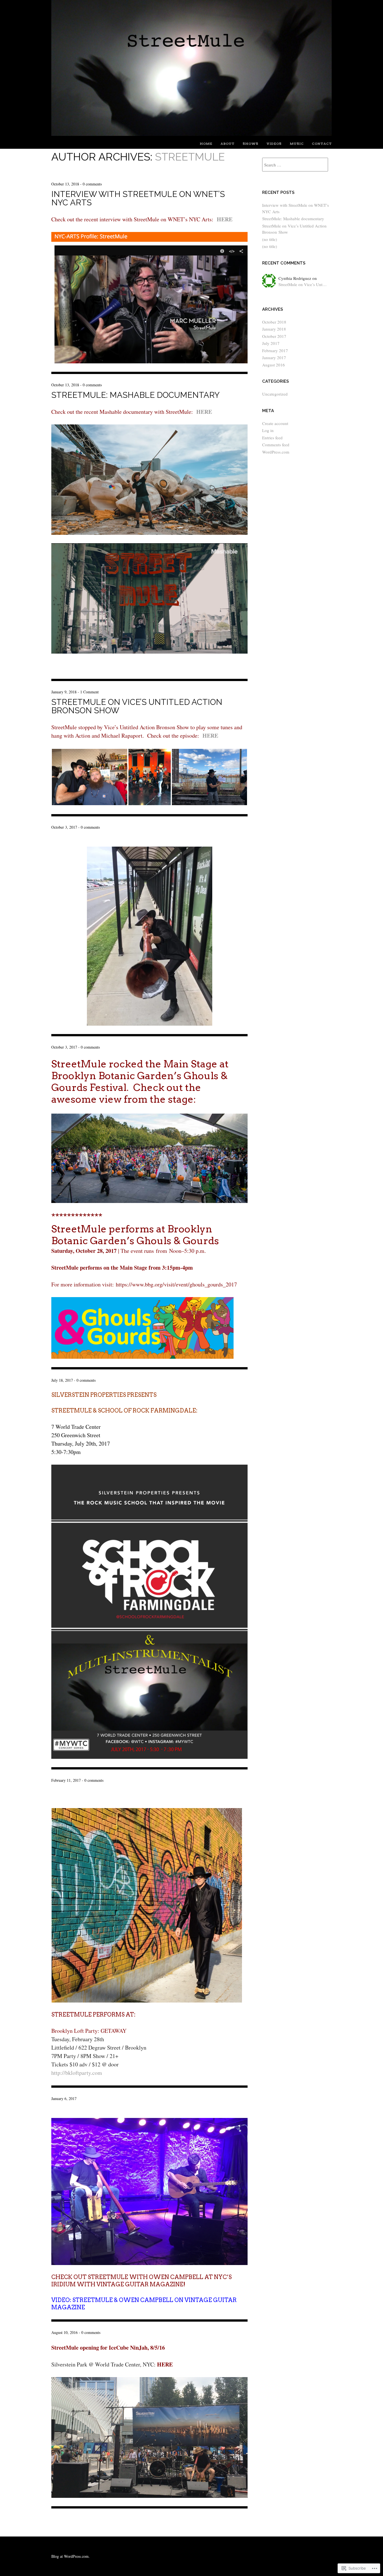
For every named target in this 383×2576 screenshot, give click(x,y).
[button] (90, 777)
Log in (268, 430)
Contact (322, 144)
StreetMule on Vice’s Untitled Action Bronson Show (137, 706)
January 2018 (274, 329)
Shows (250, 144)
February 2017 (275, 350)
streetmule (190, 157)
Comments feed (276, 445)
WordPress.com (276, 452)
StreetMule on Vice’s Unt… (303, 284)
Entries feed (272, 438)
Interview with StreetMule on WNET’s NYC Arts (138, 198)
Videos (274, 144)
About (227, 144)
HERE (225, 219)
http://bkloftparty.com (77, 2073)
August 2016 (274, 365)
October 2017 (274, 336)
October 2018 (274, 322)
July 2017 (271, 343)
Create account (275, 423)
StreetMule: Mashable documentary (135, 395)
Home (206, 144)
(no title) (270, 239)
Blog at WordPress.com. (71, 2556)
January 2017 (274, 357)
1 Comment (89, 692)
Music (297, 144)
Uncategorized (275, 394)
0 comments (92, 184)
